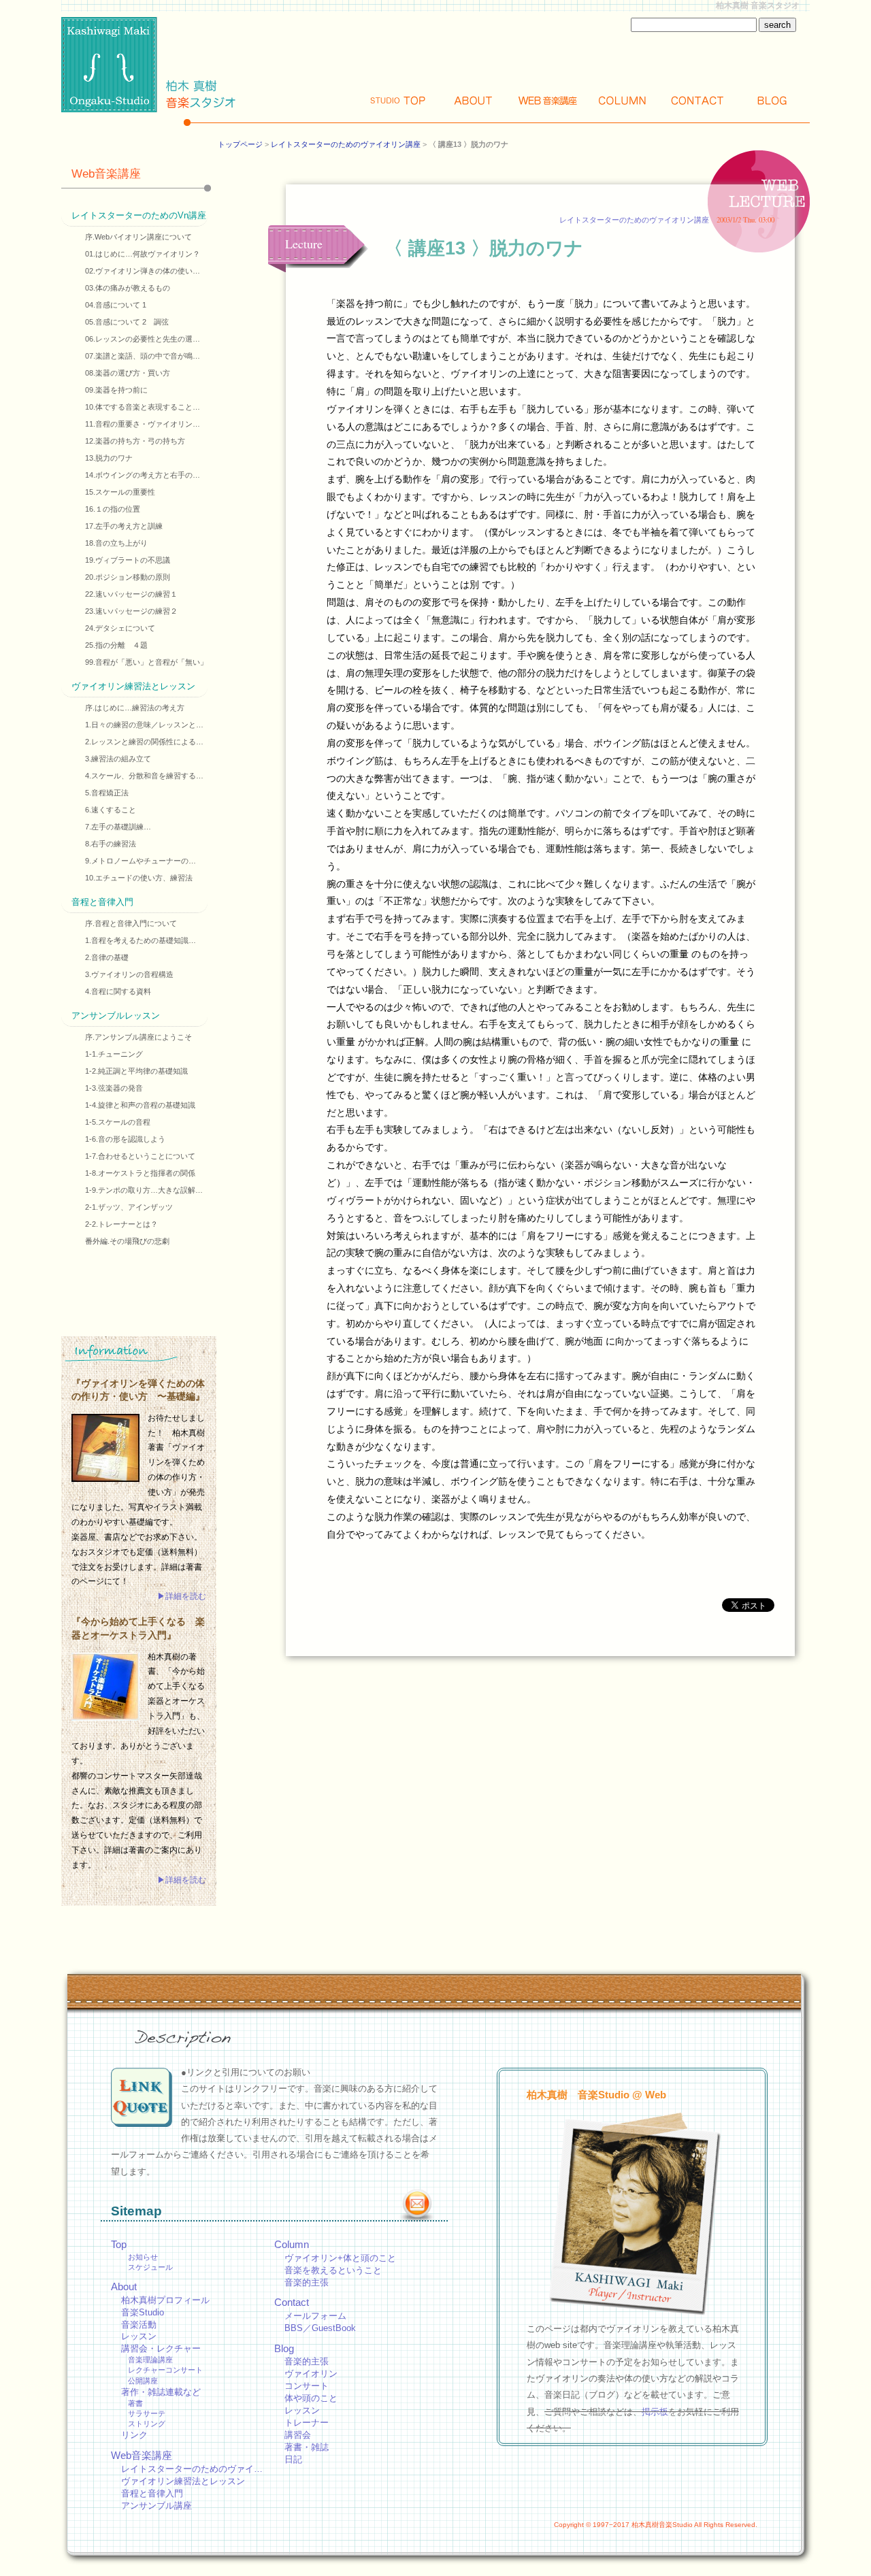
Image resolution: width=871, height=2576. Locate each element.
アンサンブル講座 (157, 2506)
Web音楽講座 (106, 174)
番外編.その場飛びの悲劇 (127, 1241)
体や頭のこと (311, 2398)
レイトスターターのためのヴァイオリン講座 (346, 144)
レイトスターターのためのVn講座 (139, 215)
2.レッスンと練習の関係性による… (144, 742)
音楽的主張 (307, 2282)
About (473, 100)
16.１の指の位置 (113, 509)
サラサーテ (147, 2413)
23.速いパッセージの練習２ (131, 611)
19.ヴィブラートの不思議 (128, 560)
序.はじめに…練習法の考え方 (135, 708)
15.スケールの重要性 (120, 492)
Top (398, 100)
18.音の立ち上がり (116, 543)
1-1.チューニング (114, 1054)
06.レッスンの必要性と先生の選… (143, 339)
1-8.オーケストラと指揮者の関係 (140, 1173)
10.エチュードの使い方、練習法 (139, 878)
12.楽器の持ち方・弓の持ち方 (135, 441)
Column (623, 100)
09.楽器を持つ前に (116, 390)
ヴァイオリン (311, 2374)
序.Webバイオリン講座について (138, 237)
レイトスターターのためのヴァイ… (192, 2469)
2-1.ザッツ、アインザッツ (129, 1207)
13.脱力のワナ (109, 458)
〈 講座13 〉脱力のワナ (484, 248)
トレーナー (307, 2423)
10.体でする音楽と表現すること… (143, 407)
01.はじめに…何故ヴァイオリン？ (143, 254)
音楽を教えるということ (333, 2270)
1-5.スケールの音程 (118, 1122)
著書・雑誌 (307, 2447)
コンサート (307, 2386)
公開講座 (143, 2381)
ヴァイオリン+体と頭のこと (340, 2258)
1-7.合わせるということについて (140, 1156)
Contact (697, 100)
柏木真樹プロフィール (165, 2300)
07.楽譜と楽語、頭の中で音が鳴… (143, 356)
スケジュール (150, 2267)
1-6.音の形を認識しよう (125, 1139)
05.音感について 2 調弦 (127, 322)
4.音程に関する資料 (118, 991)
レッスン (139, 2336)
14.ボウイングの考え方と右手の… (143, 475)
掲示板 (655, 2412)
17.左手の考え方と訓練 (124, 526)
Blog (772, 100)
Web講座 (548, 100)
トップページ (240, 144)
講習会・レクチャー (161, 2348)
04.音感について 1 (116, 305)
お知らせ (143, 2257)
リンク (134, 2435)
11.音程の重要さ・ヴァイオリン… (143, 424)
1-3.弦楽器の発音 (114, 1088)
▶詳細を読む (182, 1596)
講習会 (298, 2435)
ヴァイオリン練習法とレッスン (133, 686)
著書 (135, 2403)
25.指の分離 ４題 (116, 645)
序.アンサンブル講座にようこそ (138, 1037)
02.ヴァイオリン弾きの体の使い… (143, 271)
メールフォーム (315, 2316)
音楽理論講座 (150, 2360)
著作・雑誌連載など (161, 2392)
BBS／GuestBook (320, 2328)
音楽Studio (143, 2312)
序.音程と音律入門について (131, 923)
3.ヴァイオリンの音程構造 (129, 974)
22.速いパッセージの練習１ (131, 594)
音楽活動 (139, 2325)
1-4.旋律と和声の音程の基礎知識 (140, 1105)
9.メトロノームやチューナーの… (141, 861)
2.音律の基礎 (107, 957)
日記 (293, 2459)
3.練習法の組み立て (118, 759)
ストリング (147, 2424)
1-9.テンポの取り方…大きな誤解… (144, 1190)
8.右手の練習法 (111, 844)
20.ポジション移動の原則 (128, 577)
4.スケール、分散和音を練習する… (144, 776)
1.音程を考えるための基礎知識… (141, 940)
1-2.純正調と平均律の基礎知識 (136, 1071)
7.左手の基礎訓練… (118, 827)
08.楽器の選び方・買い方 (128, 373)
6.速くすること (111, 810)
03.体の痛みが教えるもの (128, 288)
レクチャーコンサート (165, 2370)
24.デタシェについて (120, 628)
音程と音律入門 (102, 902)
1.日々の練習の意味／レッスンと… (144, 725)
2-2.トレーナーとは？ (121, 1224)
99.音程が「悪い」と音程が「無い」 (146, 662)
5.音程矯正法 (107, 793)
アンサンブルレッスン (116, 1015)
